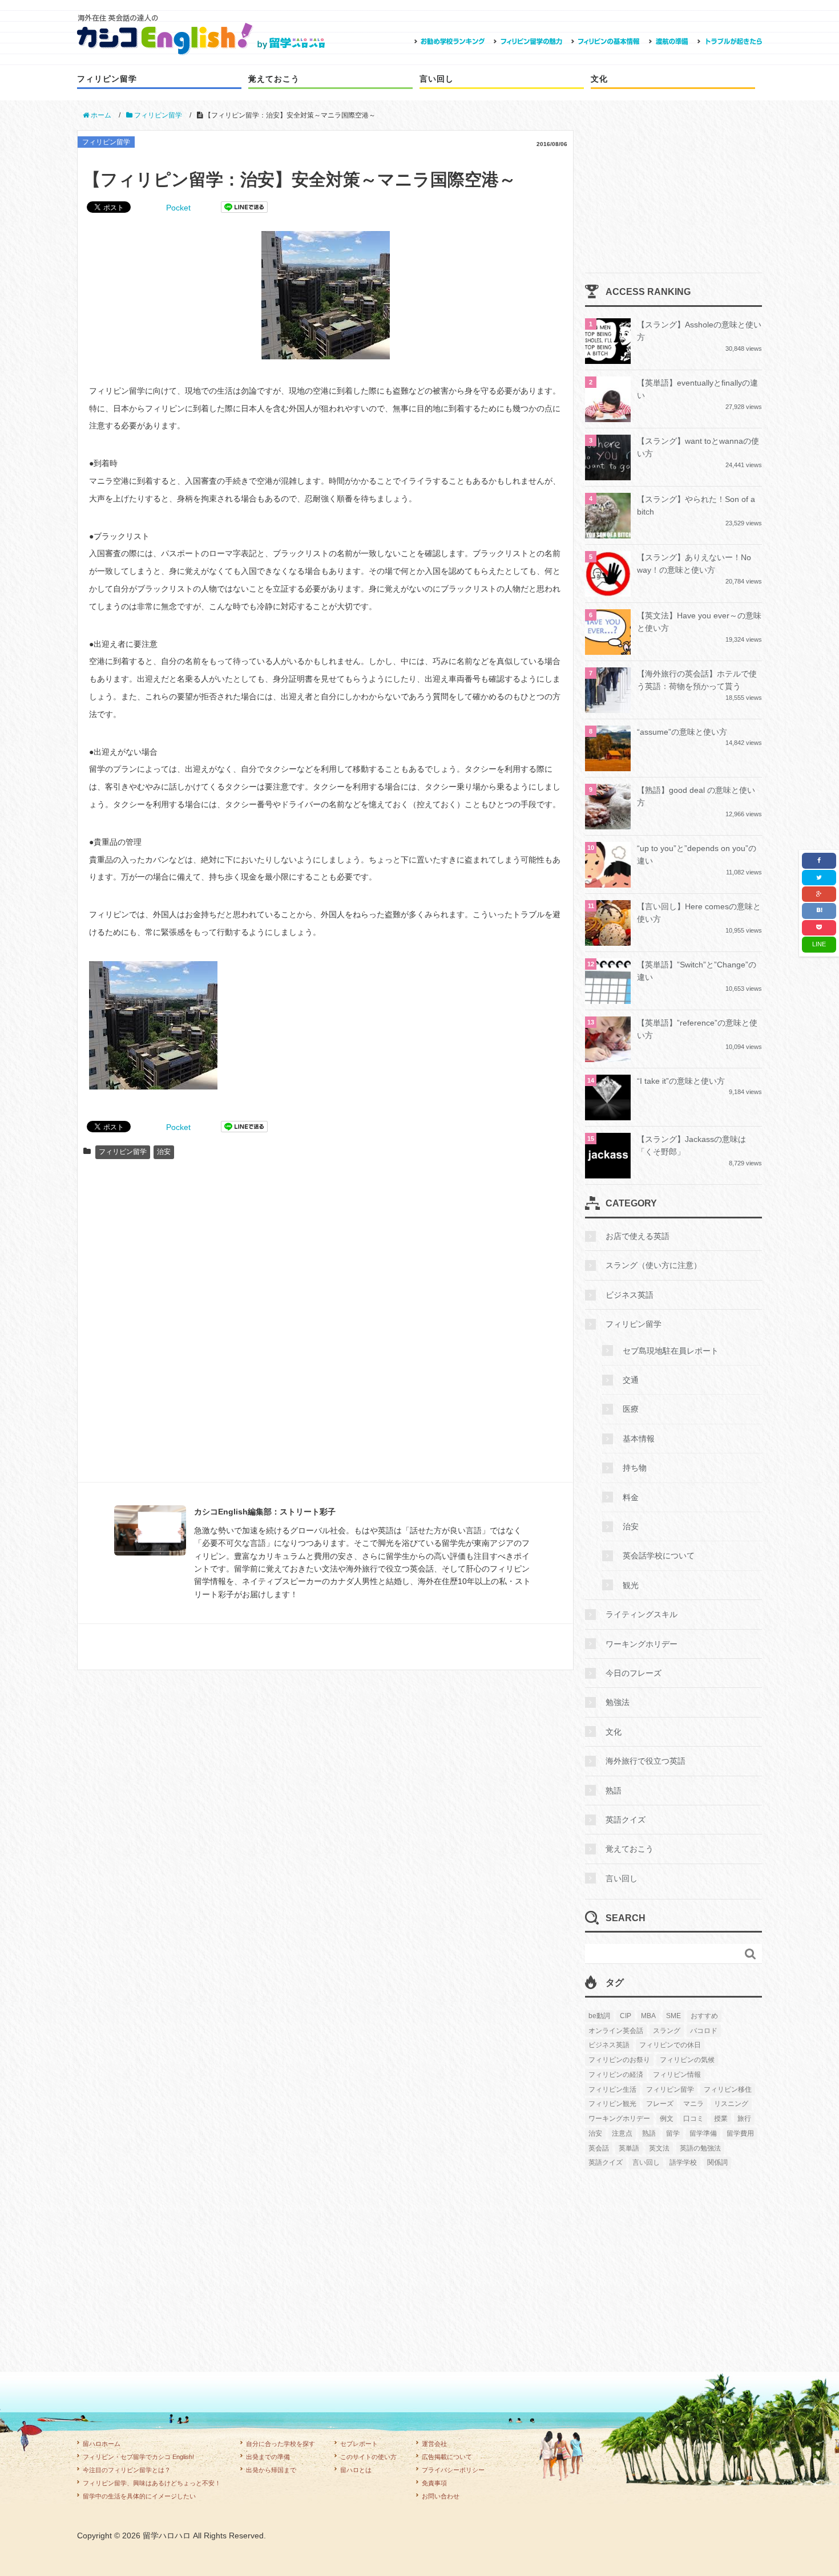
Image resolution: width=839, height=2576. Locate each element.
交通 (631, 1380)
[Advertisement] (325, 1326)
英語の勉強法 (700, 2148)
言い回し (437, 79)
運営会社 (434, 2444)
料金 (631, 1497)
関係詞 (717, 2162)
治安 (164, 1152)
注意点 (622, 2133)
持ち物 (635, 1468)
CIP (626, 2016)
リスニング (731, 2104)
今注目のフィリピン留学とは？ (127, 2470)
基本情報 (639, 1439)
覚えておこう (274, 79)
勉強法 (618, 1702)
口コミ (693, 2119)
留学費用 (740, 2133)
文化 (599, 79)
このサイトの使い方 (368, 2457)
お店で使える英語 (638, 1236)
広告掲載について (447, 2457)
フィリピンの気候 (687, 2060)
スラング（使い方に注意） (654, 1265)
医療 (631, 1409)
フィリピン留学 (107, 79)
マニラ (693, 2104)
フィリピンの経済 (616, 2075)
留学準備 (703, 2133)
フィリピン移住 (728, 2089)
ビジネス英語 (630, 1295)
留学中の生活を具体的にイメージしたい (139, 2496)
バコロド (704, 2031)
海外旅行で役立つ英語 (646, 1761)
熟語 (614, 1791)
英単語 (629, 2148)
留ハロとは (356, 2470)
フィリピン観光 (612, 2104)
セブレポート (359, 2444)
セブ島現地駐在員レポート (671, 1351)
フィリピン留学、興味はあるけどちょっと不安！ (152, 2483)
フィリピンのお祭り (619, 2060)
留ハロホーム (102, 2444)
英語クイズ (626, 1820)
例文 (667, 2119)
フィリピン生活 (612, 2089)
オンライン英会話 (616, 2031)
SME (673, 2016)
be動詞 (599, 2016)
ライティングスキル (642, 1614)
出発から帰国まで (271, 2470)
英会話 (599, 2148)
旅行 (744, 2119)
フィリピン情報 (677, 2075)
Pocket (178, 208)
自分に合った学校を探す (281, 2444)
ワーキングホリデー (642, 1644)
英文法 (659, 2148)
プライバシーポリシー (453, 2470)
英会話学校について (659, 1556)
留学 (673, 2133)
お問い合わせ (441, 2496)
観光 (631, 1585)
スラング (667, 2031)
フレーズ (660, 2104)
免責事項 (434, 2483)
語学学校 (683, 2162)
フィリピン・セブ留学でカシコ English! (138, 2457)
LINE (819, 944)
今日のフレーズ (634, 1673)
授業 (721, 2119)
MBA (648, 2016)
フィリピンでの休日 (670, 2045)
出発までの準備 (268, 2457)
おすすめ (704, 2016)
